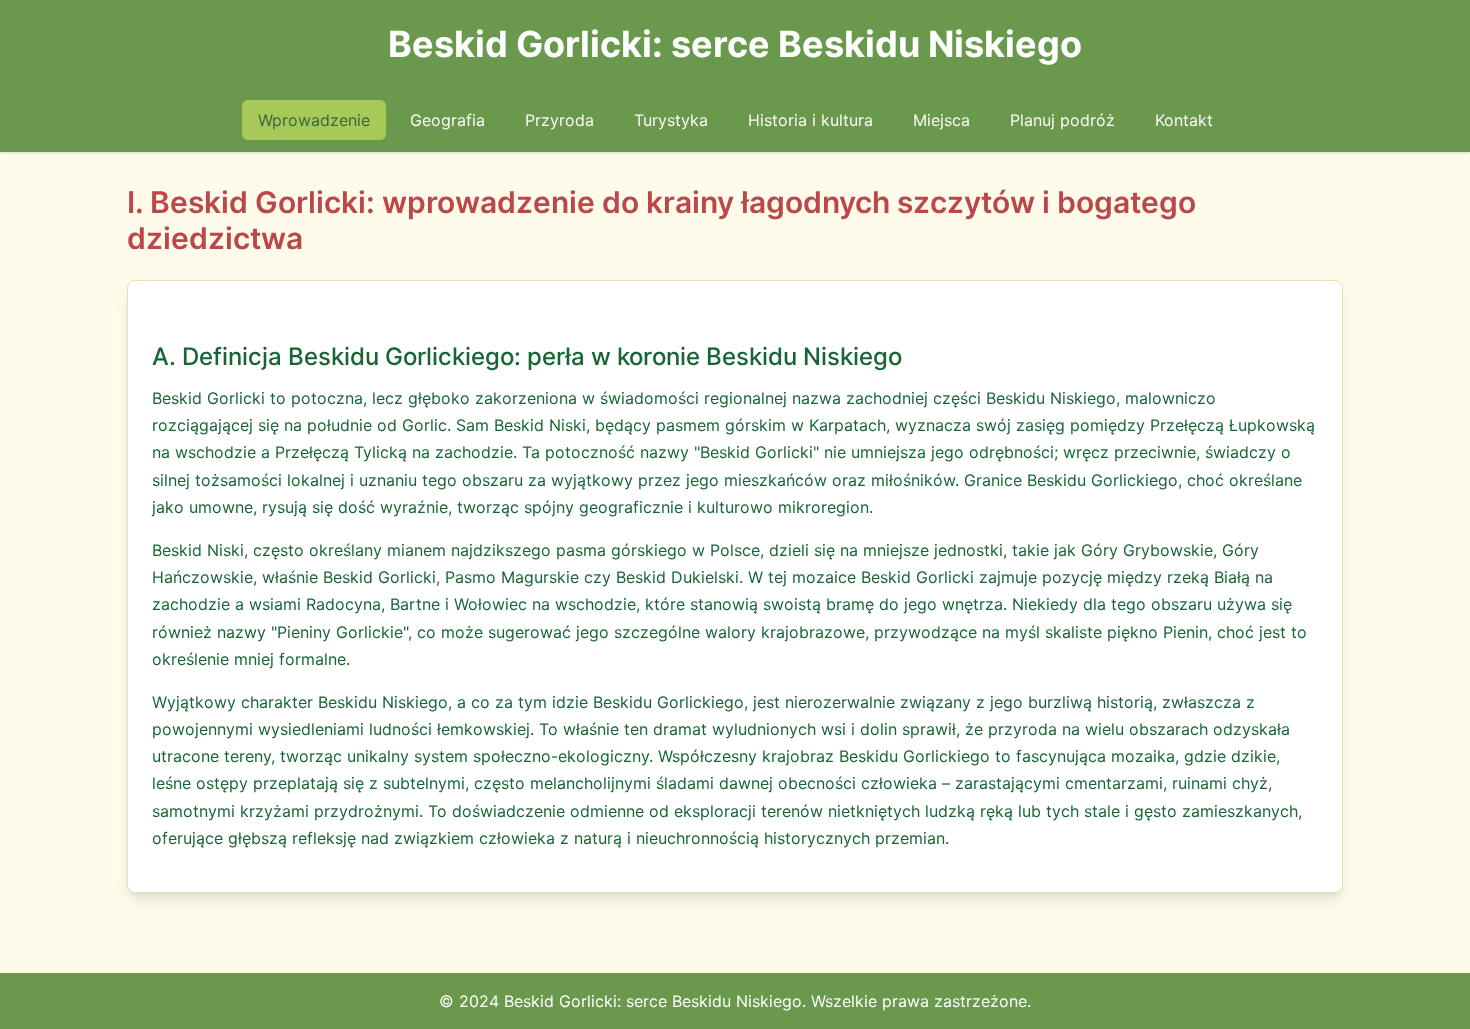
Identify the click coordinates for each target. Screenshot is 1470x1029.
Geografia (447, 120)
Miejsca (941, 120)
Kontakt (1184, 120)
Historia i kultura (810, 120)
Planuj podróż (1062, 120)
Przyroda (559, 120)
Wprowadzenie (314, 120)
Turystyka (671, 120)
